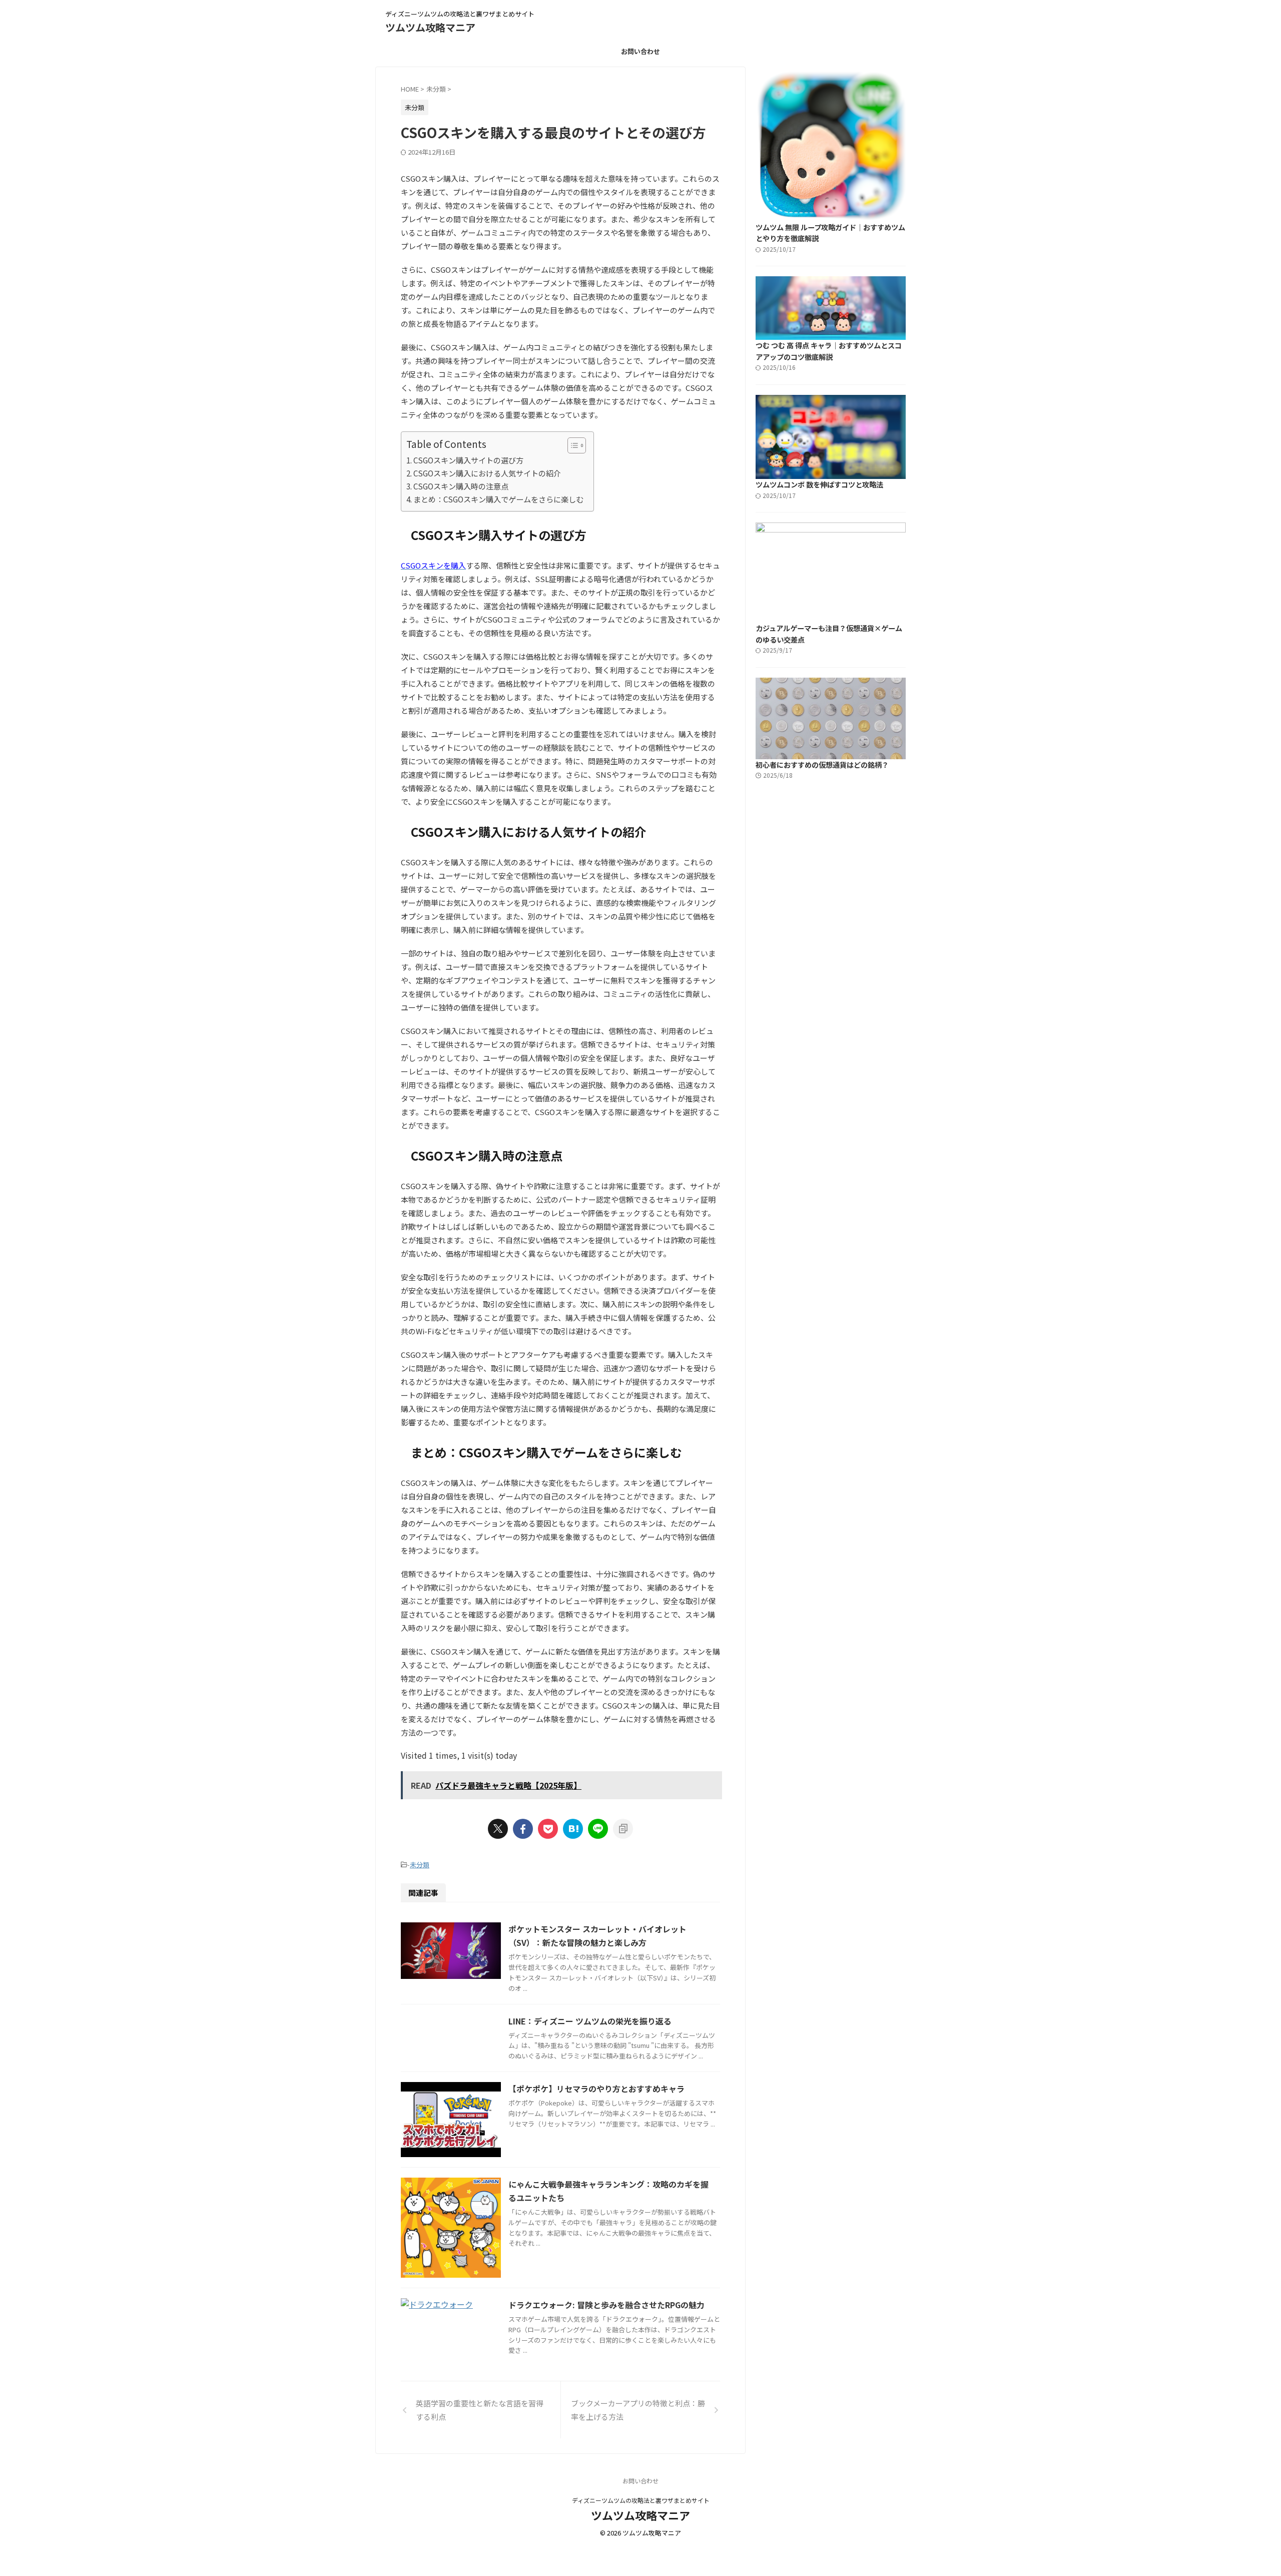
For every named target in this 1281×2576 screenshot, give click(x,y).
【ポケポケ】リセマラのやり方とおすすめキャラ (596, 2089)
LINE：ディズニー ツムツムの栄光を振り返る (590, 2021)
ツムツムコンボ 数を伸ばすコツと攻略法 (819, 484)
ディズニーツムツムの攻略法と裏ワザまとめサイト (641, 2500)
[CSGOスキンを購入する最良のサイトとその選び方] (573, 1829)
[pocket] (548, 1829)
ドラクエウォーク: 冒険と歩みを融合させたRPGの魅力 (606, 2305)
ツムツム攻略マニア (430, 27)
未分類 (420, 1865)
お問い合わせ (640, 51)
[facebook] (523, 1829)
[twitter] (498, 1829)
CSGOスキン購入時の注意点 (461, 486)
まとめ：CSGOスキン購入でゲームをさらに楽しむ (498, 499)
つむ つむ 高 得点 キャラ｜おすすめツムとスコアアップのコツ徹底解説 (829, 351)
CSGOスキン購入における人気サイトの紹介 (487, 473)
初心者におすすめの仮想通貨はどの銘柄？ (822, 764)
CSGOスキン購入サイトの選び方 (468, 460)
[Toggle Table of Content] (572, 445)
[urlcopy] (623, 1829)
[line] (598, 1829)
